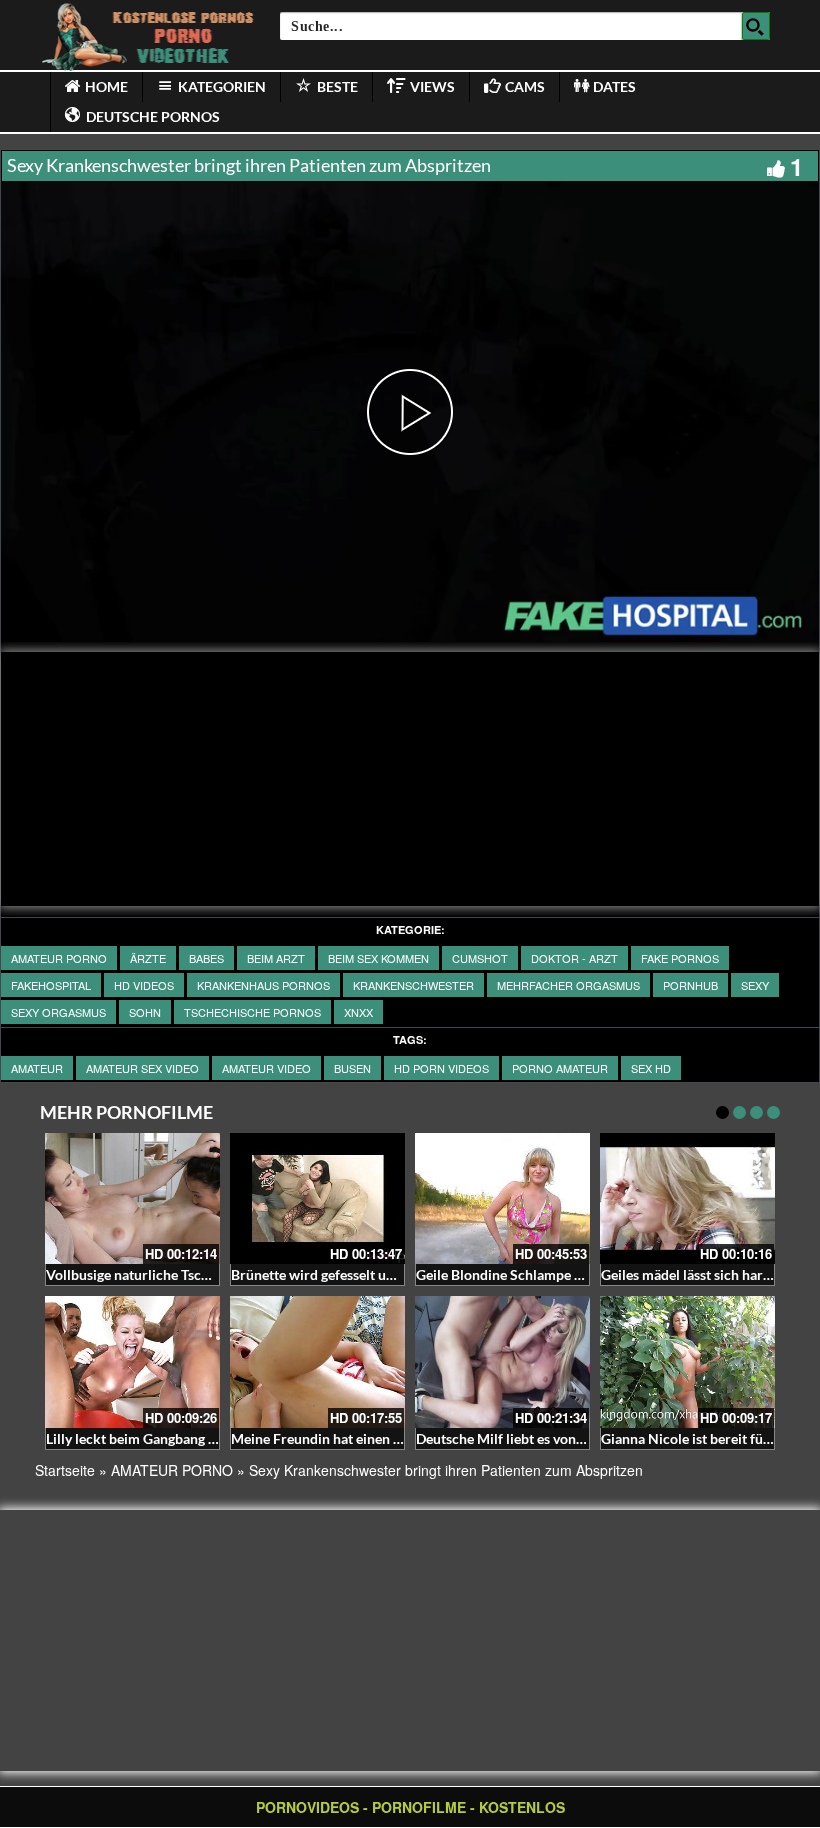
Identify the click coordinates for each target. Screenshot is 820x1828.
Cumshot (480, 958)
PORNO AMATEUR (560, 1068)
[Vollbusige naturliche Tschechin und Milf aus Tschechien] (132, 1198)
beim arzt (276, 958)
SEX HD (651, 1068)
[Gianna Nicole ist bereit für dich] (687, 1361)
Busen (352, 1068)
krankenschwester (413, 985)
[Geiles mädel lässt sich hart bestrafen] (687, 1198)
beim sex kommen (378, 958)
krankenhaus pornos (263, 985)
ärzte (148, 958)
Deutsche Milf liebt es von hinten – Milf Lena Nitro (572, 1438)
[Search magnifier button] (756, 26)
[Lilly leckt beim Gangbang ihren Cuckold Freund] (132, 1361)
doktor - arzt (574, 958)
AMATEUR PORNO (59, 958)
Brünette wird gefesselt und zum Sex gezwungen (381, 1274)
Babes (206, 958)
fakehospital (51, 985)
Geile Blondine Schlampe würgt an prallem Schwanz (577, 1274)
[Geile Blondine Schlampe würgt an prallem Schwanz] (502, 1198)
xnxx (358, 1012)
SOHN (145, 1012)
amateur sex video (142, 1068)
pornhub (690, 985)
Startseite (65, 1470)
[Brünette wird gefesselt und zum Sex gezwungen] (317, 1198)
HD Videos (144, 985)
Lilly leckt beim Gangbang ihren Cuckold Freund (195, 1438)
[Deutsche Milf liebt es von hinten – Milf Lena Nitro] (502, 1361)
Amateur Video (266, 1068)
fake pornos (680, 958)
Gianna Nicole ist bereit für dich (700, 1438)
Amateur (37, 1068)
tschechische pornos (252, 1012)
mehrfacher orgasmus (568, 985)
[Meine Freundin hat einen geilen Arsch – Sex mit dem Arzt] (317, 1361)
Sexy (755, 985)
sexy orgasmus (58, 1012)
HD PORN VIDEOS (441, 1068)
